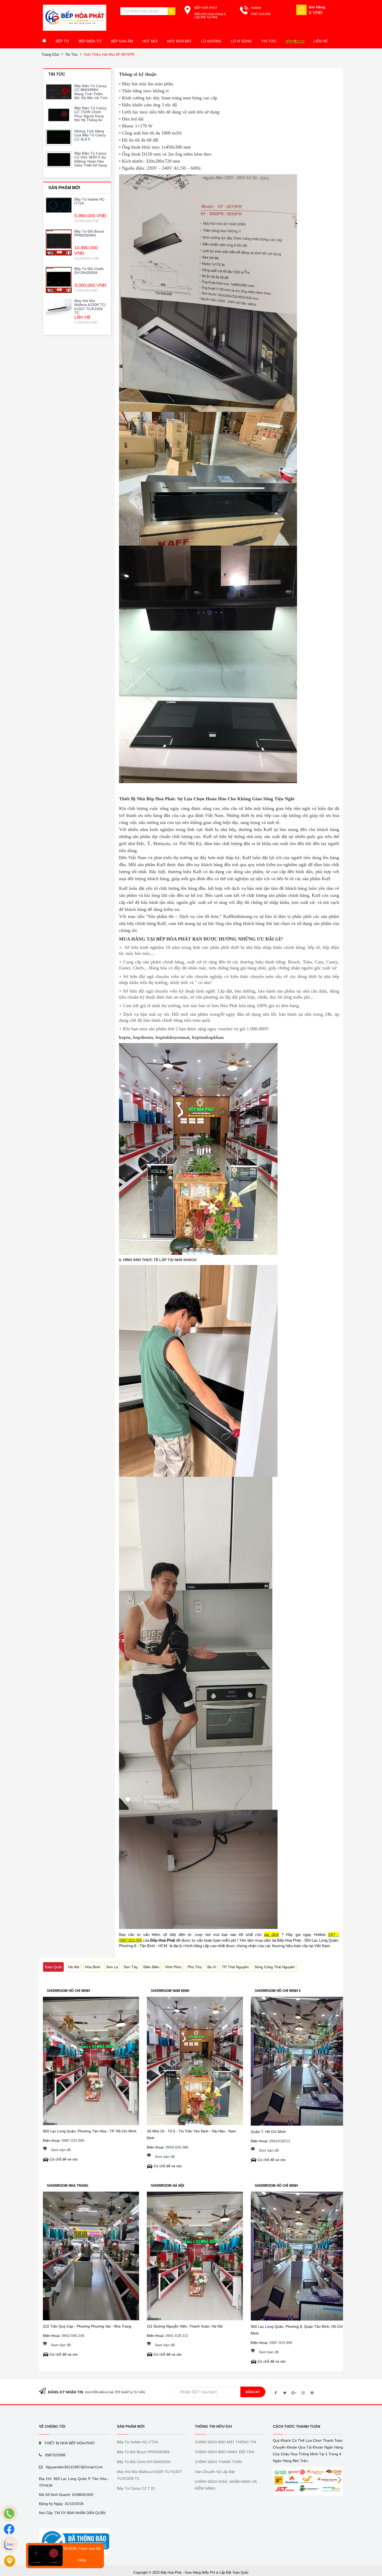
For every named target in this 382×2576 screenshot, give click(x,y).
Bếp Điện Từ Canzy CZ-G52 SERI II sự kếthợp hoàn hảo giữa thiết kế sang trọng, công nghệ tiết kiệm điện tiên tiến (91, 165)
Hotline (256, 8)
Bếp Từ (62, 41)
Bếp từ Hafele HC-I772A (90, 201)
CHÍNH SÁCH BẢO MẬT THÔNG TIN (225, 2442)
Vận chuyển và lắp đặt (215, 2472)
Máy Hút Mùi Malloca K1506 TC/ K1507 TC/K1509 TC (90, 307)
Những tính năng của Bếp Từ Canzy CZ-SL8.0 (90, 135)
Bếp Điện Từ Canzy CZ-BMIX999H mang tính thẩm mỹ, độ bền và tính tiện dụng (91, 94)
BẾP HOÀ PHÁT (206, 8)
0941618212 (280, 2141)
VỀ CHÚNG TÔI (52, 2426)
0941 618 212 (177, 2336)
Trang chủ (50, 54)
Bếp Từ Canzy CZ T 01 (136, 2488)
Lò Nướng (211, 41)
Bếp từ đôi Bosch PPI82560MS (89, 233)
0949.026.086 (177, 2147)
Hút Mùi (150, 41)
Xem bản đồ (61, 2150)
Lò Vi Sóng (241, 41)
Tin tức (71, 54)
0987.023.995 (73, 2140)
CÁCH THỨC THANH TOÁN (297, 2426)
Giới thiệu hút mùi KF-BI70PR (109, 54)
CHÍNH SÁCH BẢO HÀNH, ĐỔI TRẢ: (225, 2452)
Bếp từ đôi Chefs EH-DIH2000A (89, 271)
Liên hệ (321, 41)
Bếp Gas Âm (122, 41)
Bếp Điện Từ (90, 41)
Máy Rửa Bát (179, 41)
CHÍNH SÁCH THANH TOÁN (218, 2462)
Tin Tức (269, 41)
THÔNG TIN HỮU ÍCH (213, 2426)
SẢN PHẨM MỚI (131, 2426)
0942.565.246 (73, 2336)
